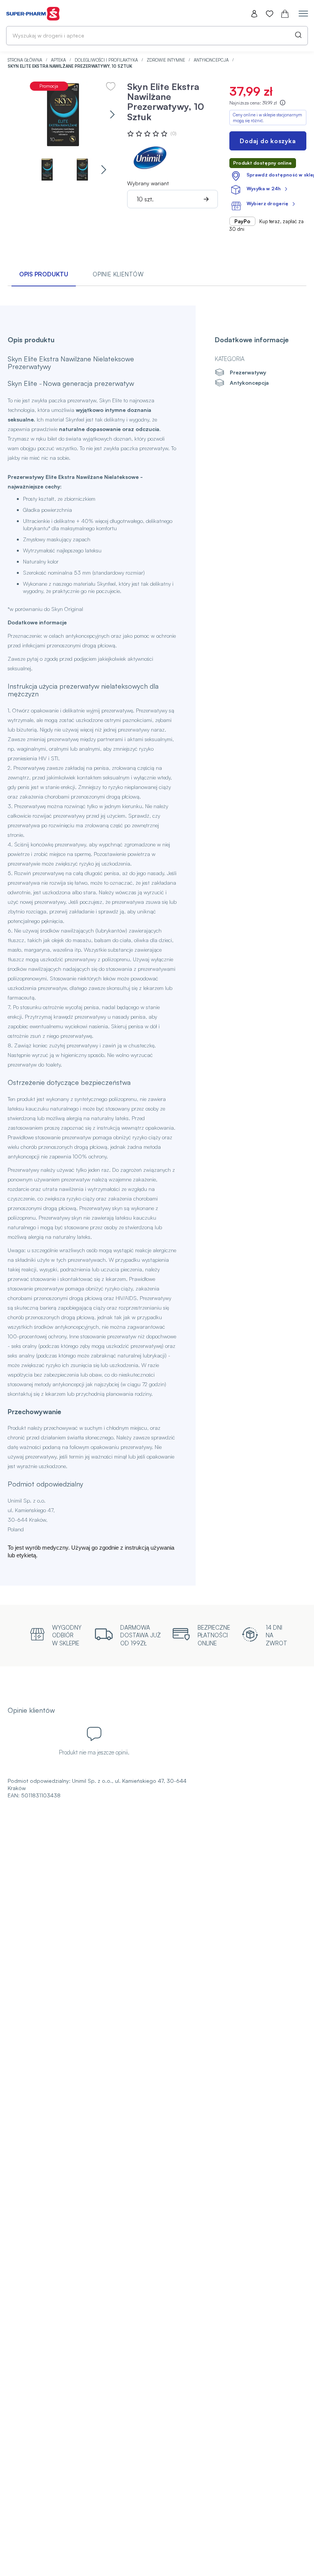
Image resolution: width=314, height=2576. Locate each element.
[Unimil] (150, 158)
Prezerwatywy (248, 372)
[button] (112, 115)
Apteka (59, 60)
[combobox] (157, 36)
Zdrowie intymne (166, 60)
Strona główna (25, 60)
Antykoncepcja (212, 60)
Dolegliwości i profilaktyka (107, 60)
